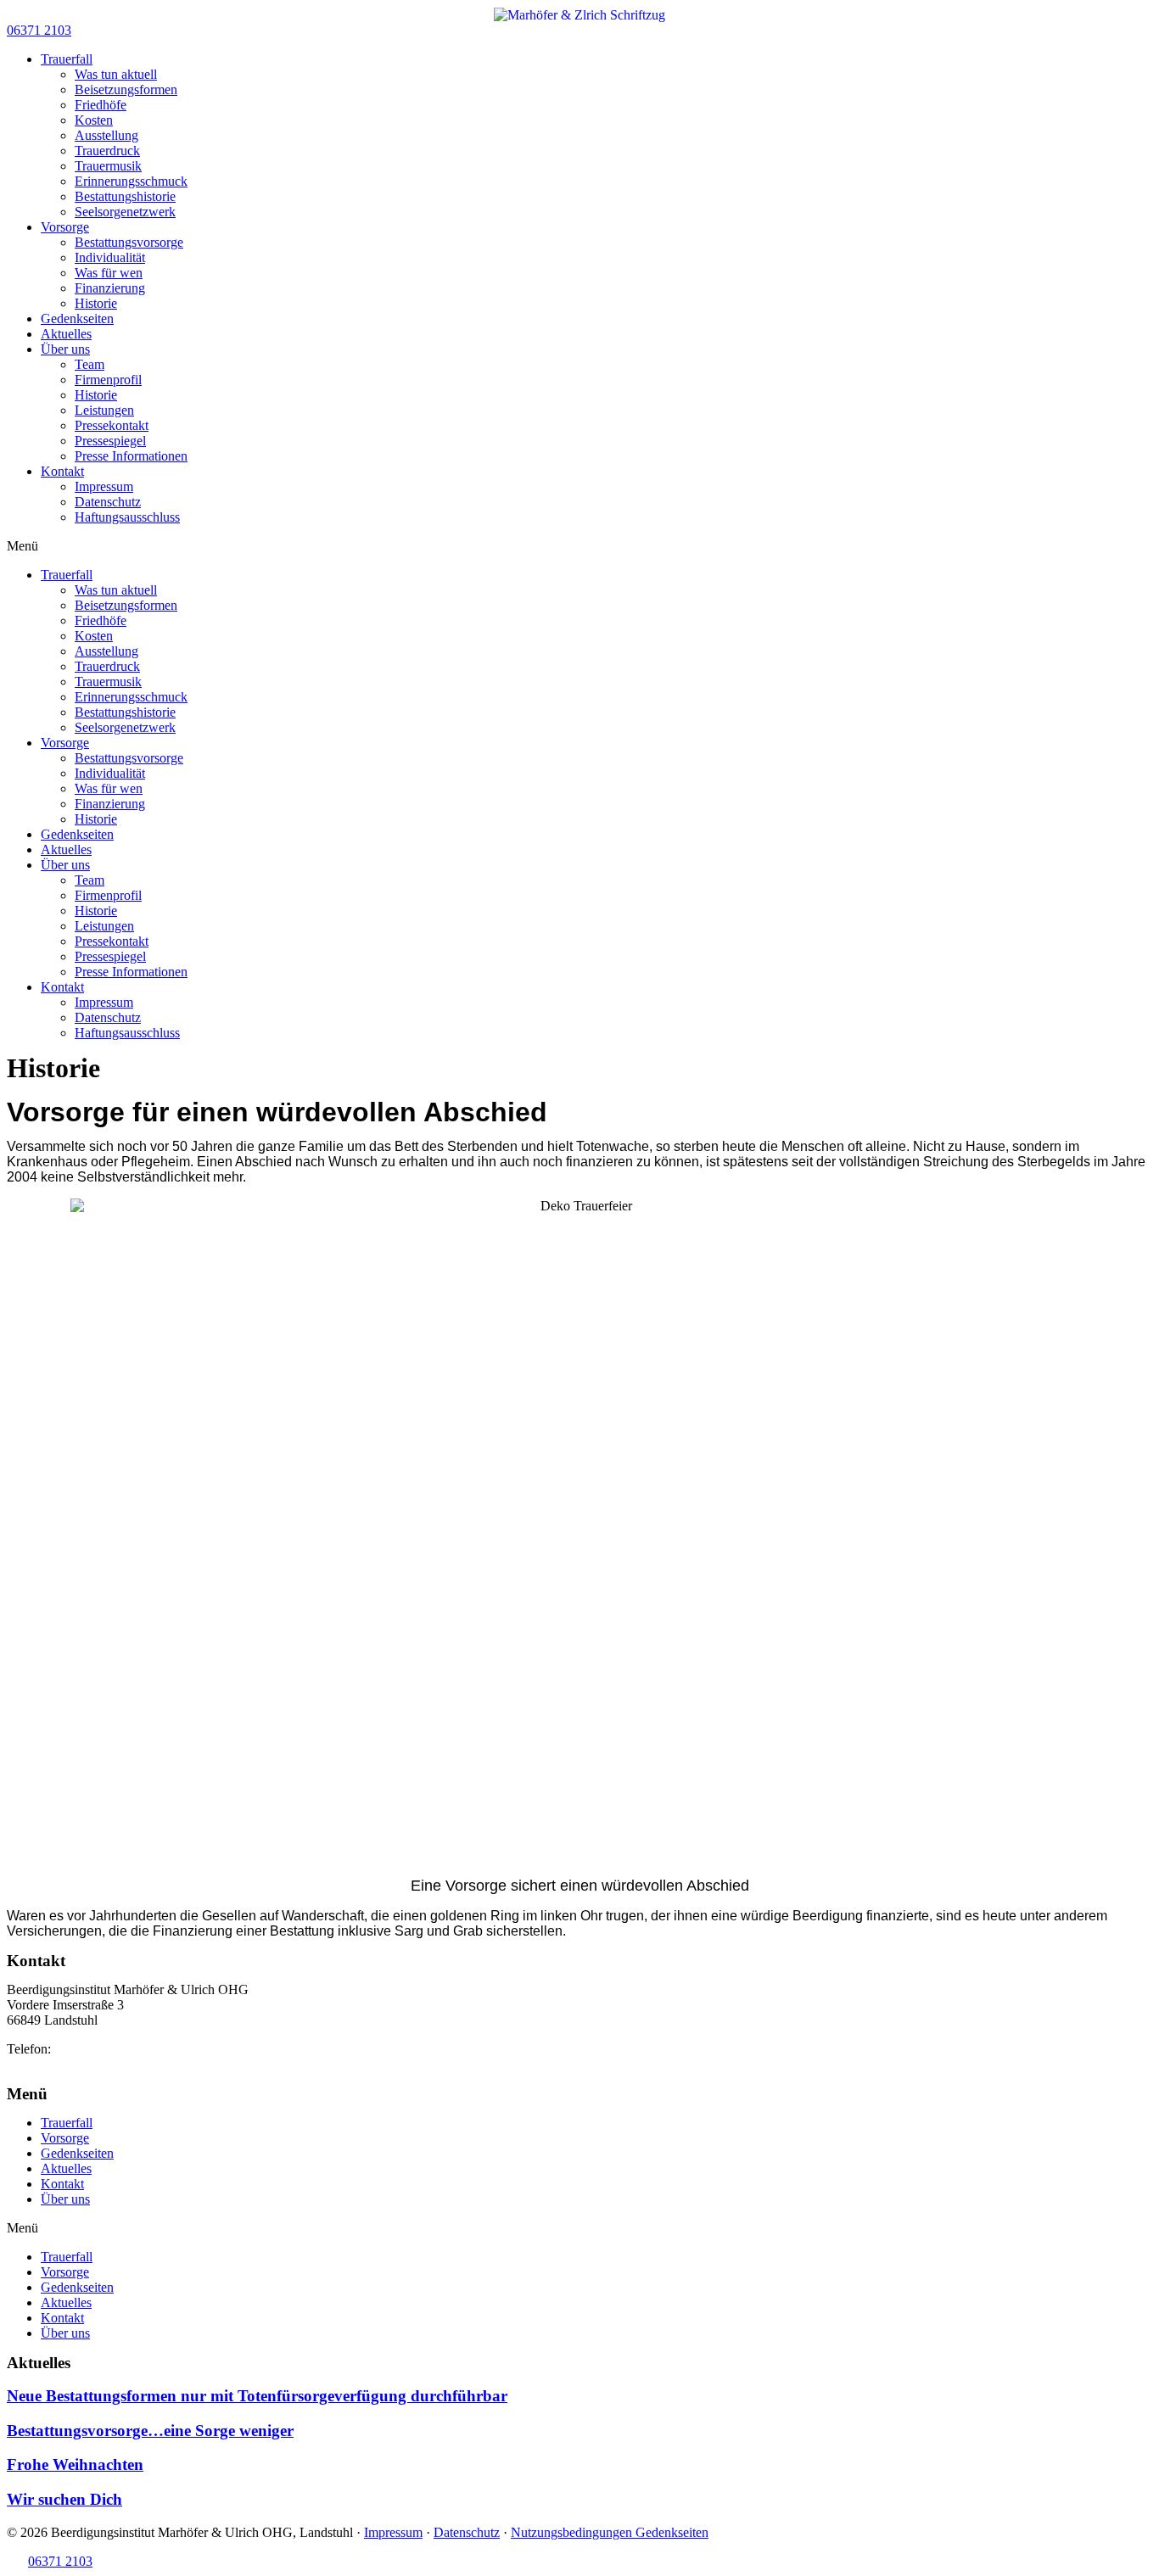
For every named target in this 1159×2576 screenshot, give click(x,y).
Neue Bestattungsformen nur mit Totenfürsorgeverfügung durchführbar (257, 2396)
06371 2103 (87, 2049)
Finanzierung (110, 288)
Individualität (110, 257)
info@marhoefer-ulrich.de (76, 2064)
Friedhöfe (101, 105)
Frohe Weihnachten (75, 2464)
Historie (96, 303)
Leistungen (104, 410)
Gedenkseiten (77, 319)
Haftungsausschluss (127, 517)
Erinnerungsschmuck (131, 181)
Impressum (104, 486)
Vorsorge (65, 227)
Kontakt (62, 471)
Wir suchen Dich (64, 2499)
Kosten (94, 120)
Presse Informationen (131, 456)
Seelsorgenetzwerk (125, 212)
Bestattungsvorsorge (129, 242)
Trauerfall (67, 59)
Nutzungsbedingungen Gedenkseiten (610, 2532)
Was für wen (109, 273)
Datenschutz (108, 502)
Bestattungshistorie (125, 196)
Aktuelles (66, 334)
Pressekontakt (112, 425)
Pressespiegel (110, 441)
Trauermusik (108, 166)
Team (90, 364)
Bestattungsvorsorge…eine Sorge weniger (150, 2431)
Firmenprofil (108, 380)
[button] (39, 30)
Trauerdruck (107, 151)
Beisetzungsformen (126, 89)
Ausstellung (106, 135)
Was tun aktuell (116, 74)
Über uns (65, 349)
